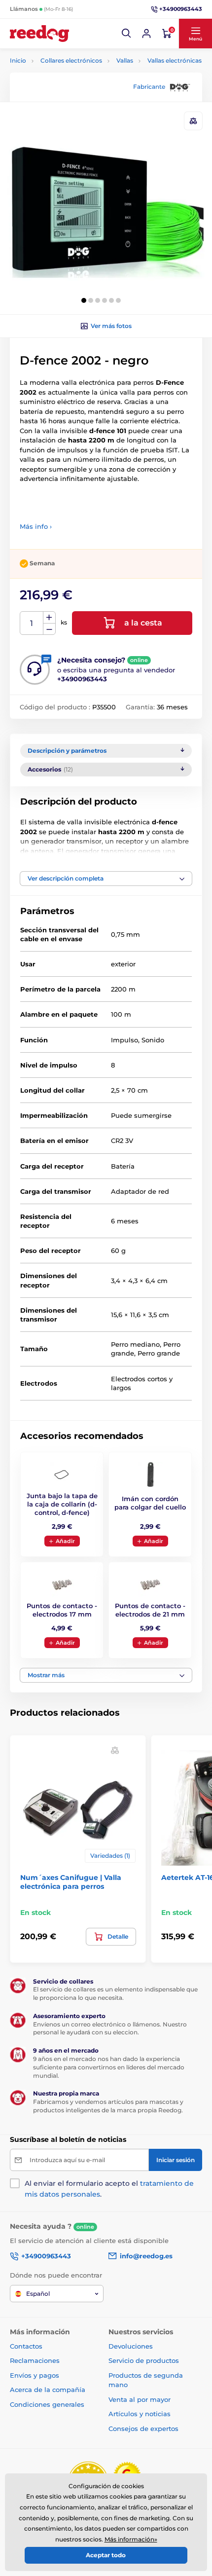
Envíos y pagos (35, 2375)
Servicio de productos (144, 2360)
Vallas (125, 60)
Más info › (36, 526)
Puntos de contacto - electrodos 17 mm (62, 1610)
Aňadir (65, 1541)
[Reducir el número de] (49, 629)
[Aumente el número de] (49, 618)
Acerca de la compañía (48, 2390)
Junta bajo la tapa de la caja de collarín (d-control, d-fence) (62, 1504)
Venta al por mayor (140, 2399)
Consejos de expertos (143, 2429)
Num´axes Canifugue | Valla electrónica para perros (71, 1882)
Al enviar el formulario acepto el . (109, 2189)
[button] (127, 34)
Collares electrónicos (71, 60)
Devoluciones (131, 2346)
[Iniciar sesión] (146, 34)
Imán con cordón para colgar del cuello (150, 1503)
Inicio (18, 60)
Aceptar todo (106, 2555)
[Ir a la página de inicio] (39, 34)
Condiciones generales (47, 2404)
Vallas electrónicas (175, 60)
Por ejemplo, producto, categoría (86, 100)
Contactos (26, 2346)
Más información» (131, 2539)
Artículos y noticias (140, 2414)
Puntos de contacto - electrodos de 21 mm (150, 1610)
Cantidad (32, 623)
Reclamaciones (35, 2360)
